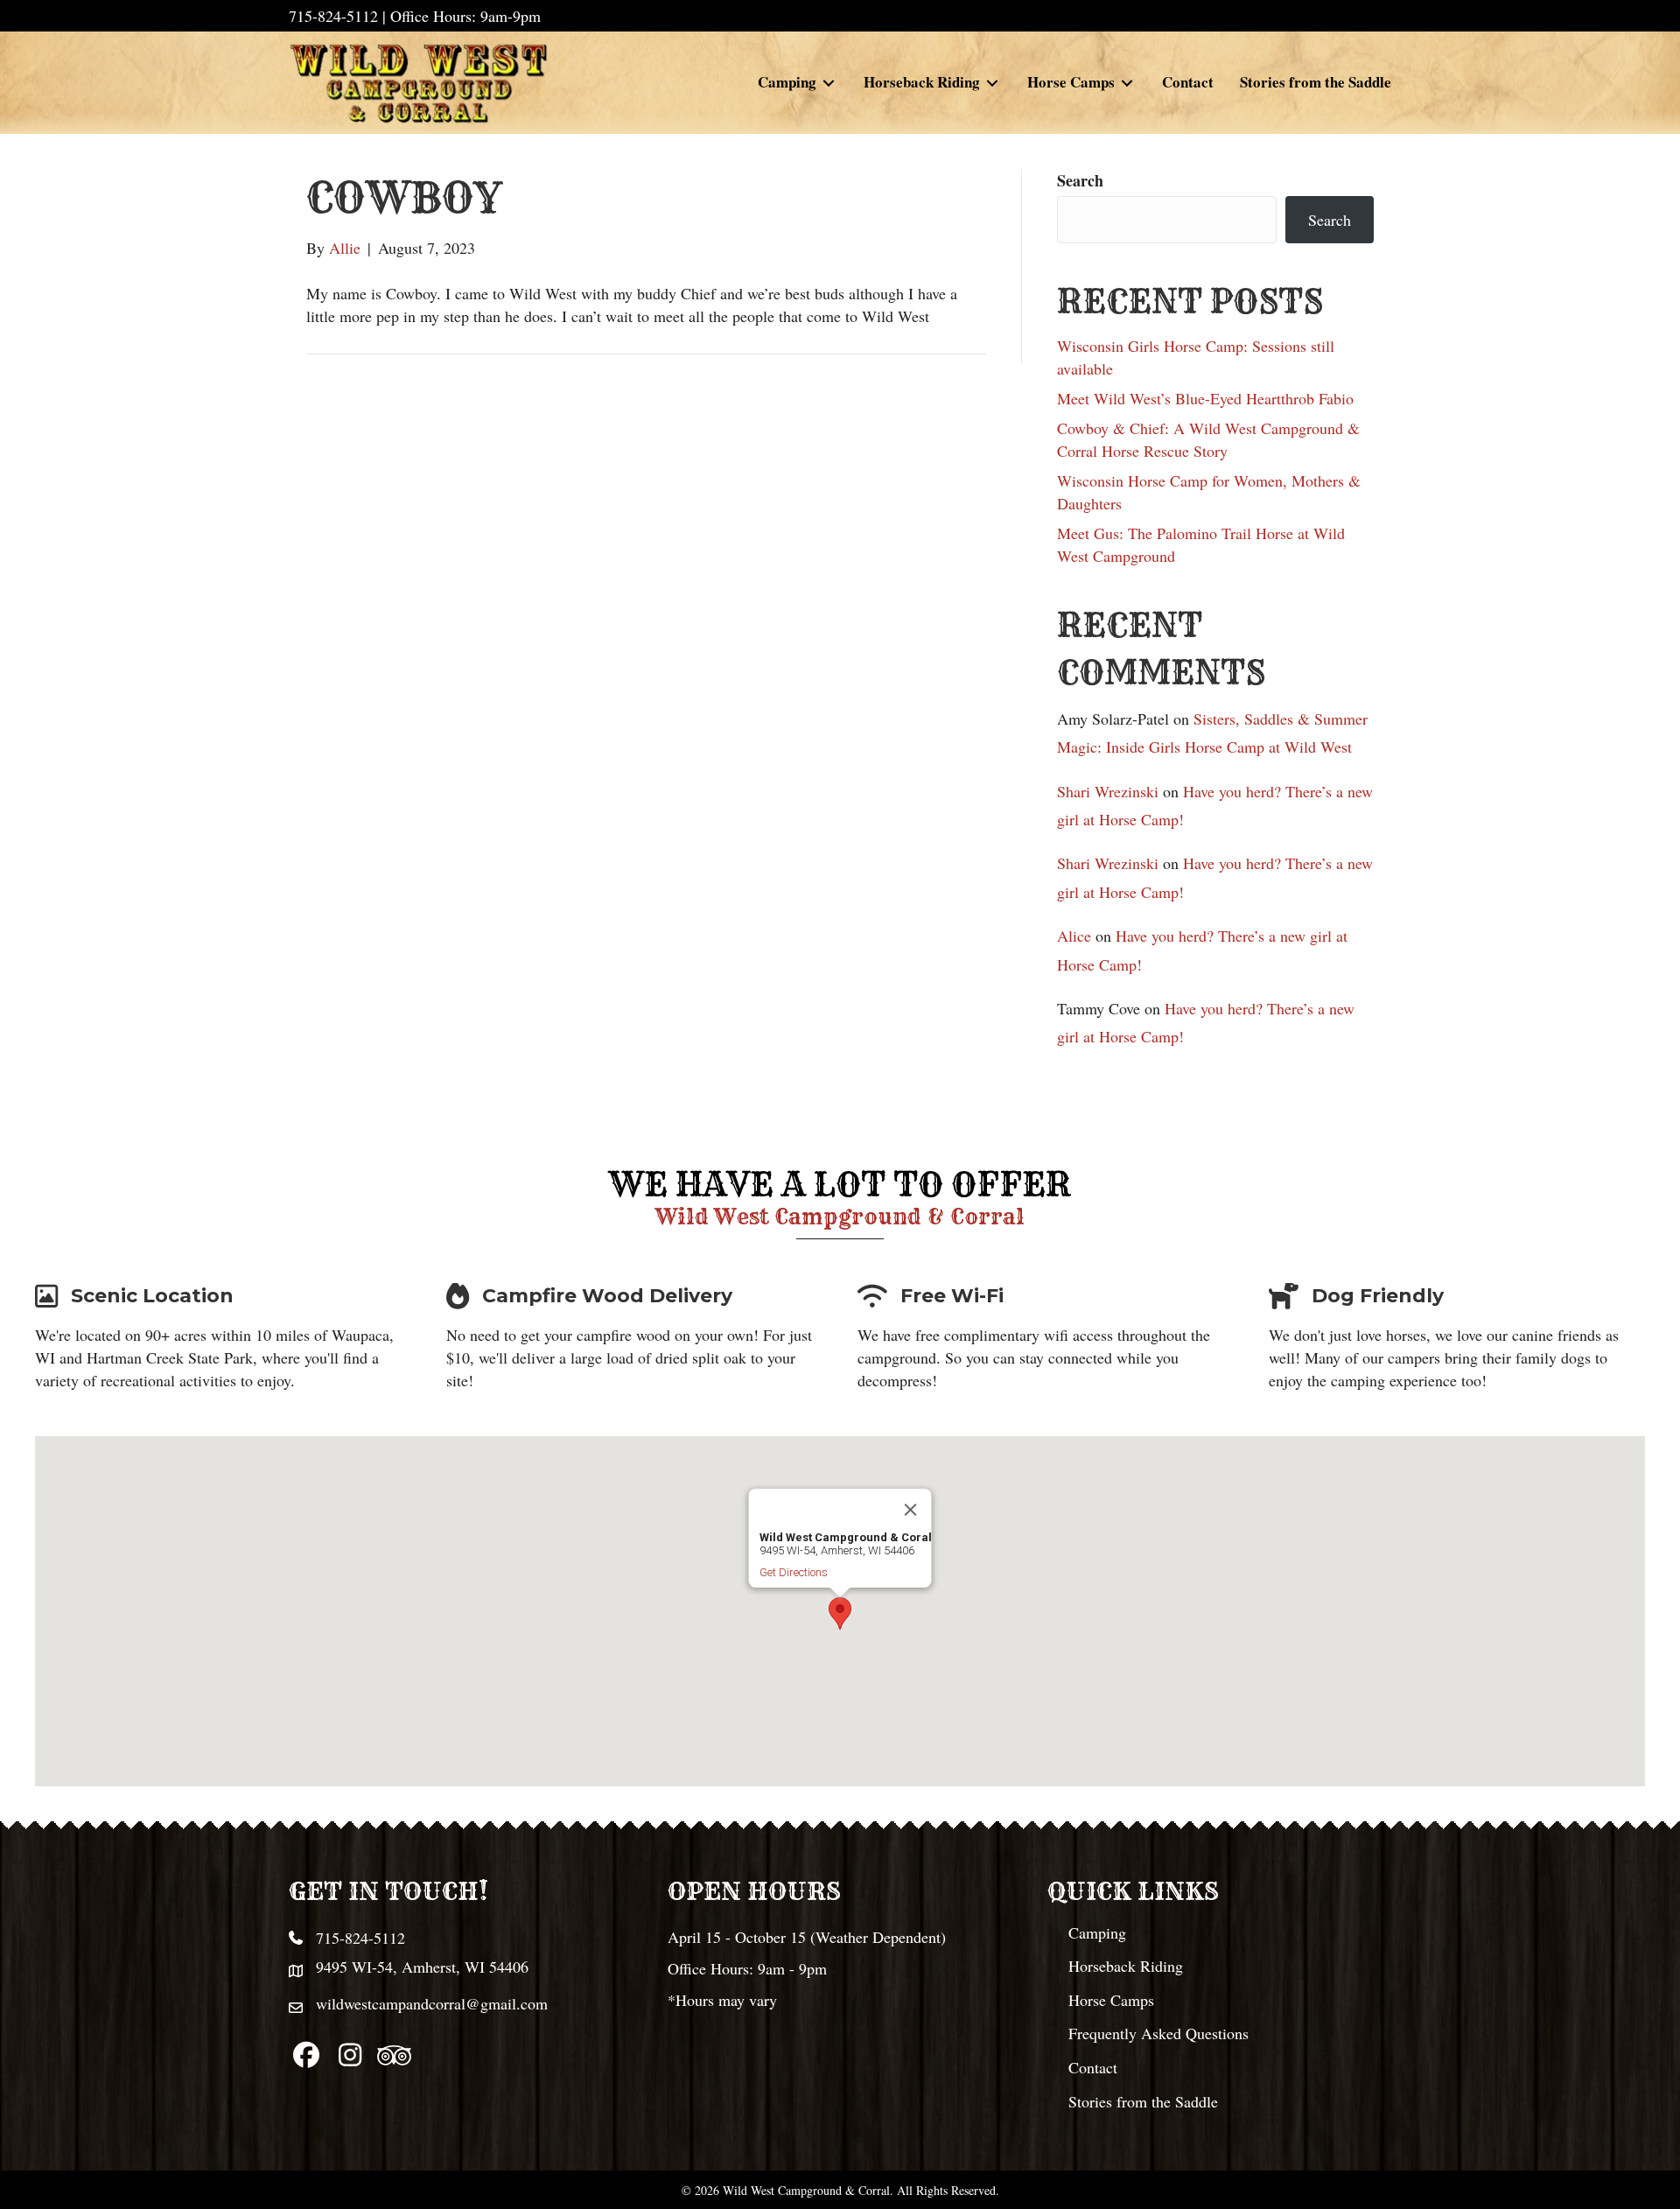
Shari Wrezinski (1108, 791)
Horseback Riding (1126, 1966)
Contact (1093, 2067)
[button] (840, 1613)
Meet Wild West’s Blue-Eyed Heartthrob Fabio (1205, 398)
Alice (1074, 936)
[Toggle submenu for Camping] (829, 83)
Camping (1097, 1932)
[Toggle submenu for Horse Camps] (1127, 83)
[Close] (911, 1510)
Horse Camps (1111, 2000)
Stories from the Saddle (1143, 2101)
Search (1080, 180)
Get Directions (794, 1572)
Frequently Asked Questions (1158, 2033)
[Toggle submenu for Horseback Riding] (992, 83)
